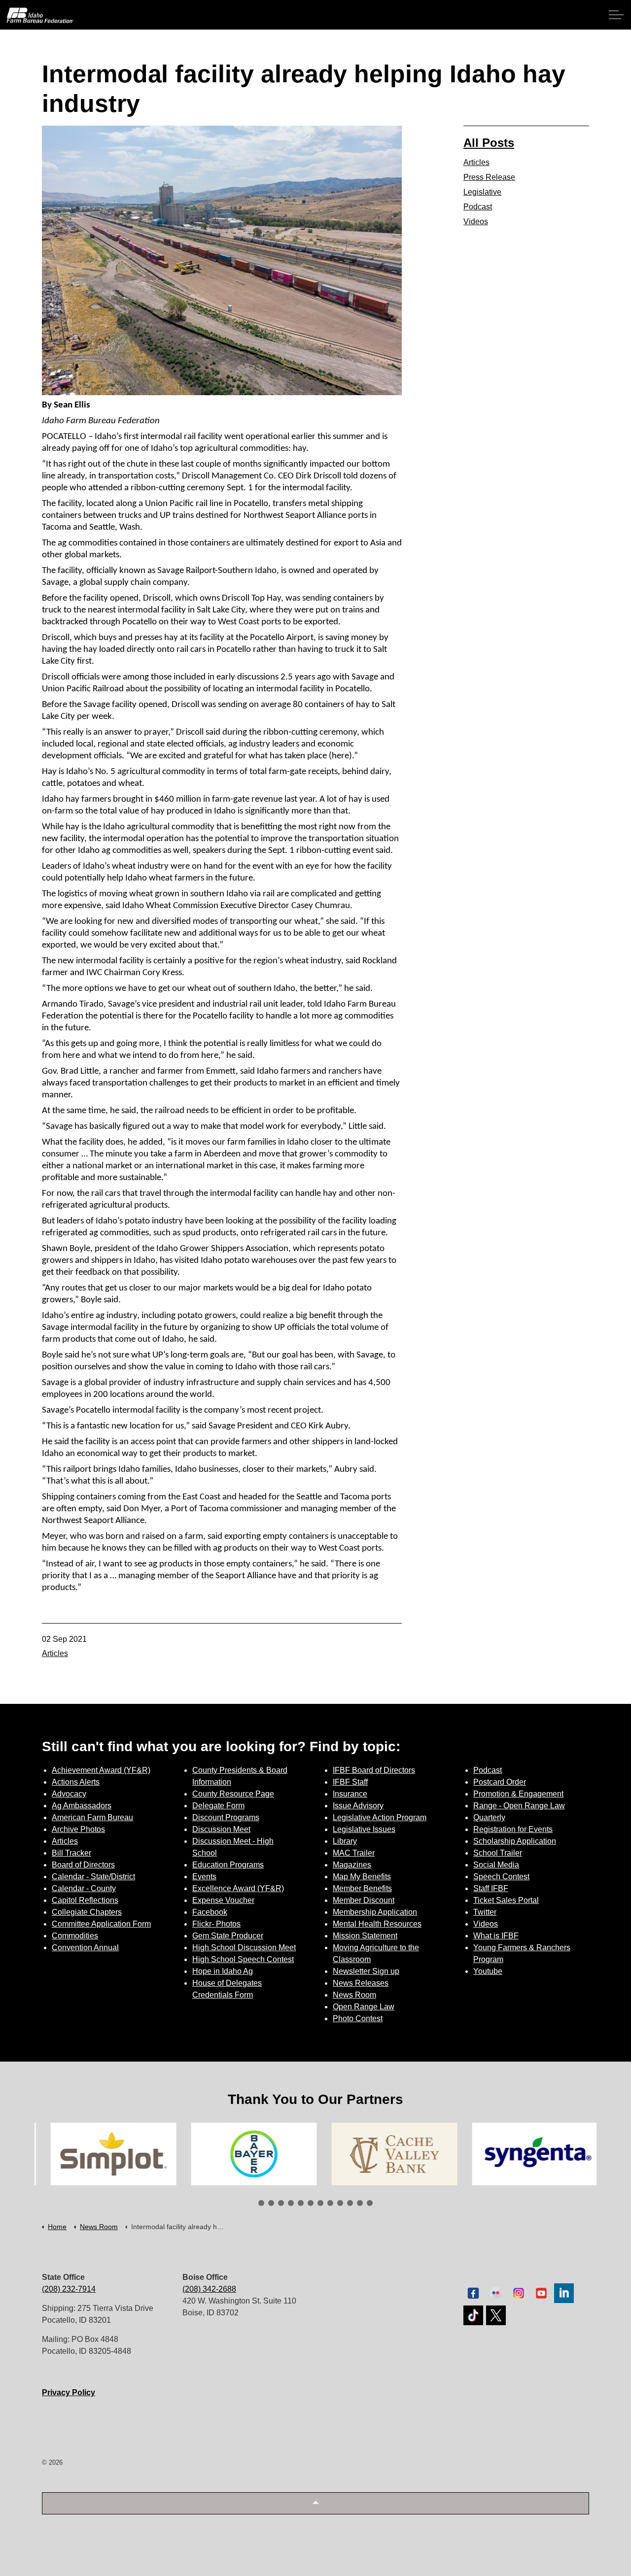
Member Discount (364, 1900)
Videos (476, 221)
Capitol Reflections (85, 1900)
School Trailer (498, 1853)
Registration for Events (513, 1829)
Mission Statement (365, 1936)
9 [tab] (340, 2203)
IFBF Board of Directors (374, 1770)
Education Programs (228, 1865)
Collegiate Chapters (87, 1912)
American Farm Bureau (92, 1817)
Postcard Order (500, 1782)
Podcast (478, 207)
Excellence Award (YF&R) (238, 1888)
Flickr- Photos (216, 1924)
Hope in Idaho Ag (223, 1971)
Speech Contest (501, 1877)
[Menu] (616, 15)
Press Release (489, 177)
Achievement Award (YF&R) (101, 1770)
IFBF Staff (350, 1782)
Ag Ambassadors (82, 1806)
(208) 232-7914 (69, 2289)
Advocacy (69, 1794)
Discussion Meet (221, 1829)
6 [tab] (311, 2203)
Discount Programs (226, 1817)
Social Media (496, 1865)
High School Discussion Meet (244, 1948)
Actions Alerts (76, 1782)
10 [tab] (350, 2203)
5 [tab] (301, 2203)
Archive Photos (78, 1829)
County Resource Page (233, 1794)
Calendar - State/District (93, 1877)
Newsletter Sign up (366, 1971)
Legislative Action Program (380, 1817)
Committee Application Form (101, 1924)
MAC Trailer (354, 1853)
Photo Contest (358, 2018)
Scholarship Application (515, 1841)
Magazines (352, 1865)
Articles (55, 1653)
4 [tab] (291, 2203)
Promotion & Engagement (518, 1794)
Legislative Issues (364, 1829)
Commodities (75, 1936)
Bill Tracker (71, 1853)
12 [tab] (370, 2203)
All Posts (489, 143)
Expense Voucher (223, 1900)
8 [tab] (330, 2203)
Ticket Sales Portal (506, 1900)
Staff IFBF (491, 1888)
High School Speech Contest (243, 1959)
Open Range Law (364, 2007)
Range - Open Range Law (519, 1806)
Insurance (350, 1794)
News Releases (361, 1983)
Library (345, 1841)
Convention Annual (85, 1948)
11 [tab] (360, 2203)
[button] (315, 2503)
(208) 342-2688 (209, 2289)
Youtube (488, 1971)
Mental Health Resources (377, 1924)
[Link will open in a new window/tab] (105, 2154)
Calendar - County (84, 1888)
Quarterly (489, 1817)
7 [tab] (320, 2203)
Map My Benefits (362, 1877)
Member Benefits (362, 1888)
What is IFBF (496, 1936)
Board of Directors (83, 1865)
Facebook (210, 1912)
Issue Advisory (358, 1806)
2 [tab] (271, 2203)
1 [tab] (261, 2203)
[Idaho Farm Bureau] (40, 15)
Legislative (482, 192)
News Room (354, 1995)
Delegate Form (218, 1806)
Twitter (485, 1912)
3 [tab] (281, 2203)
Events (204, 1877)
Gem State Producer (228, 1936)
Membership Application (375, 1912)
